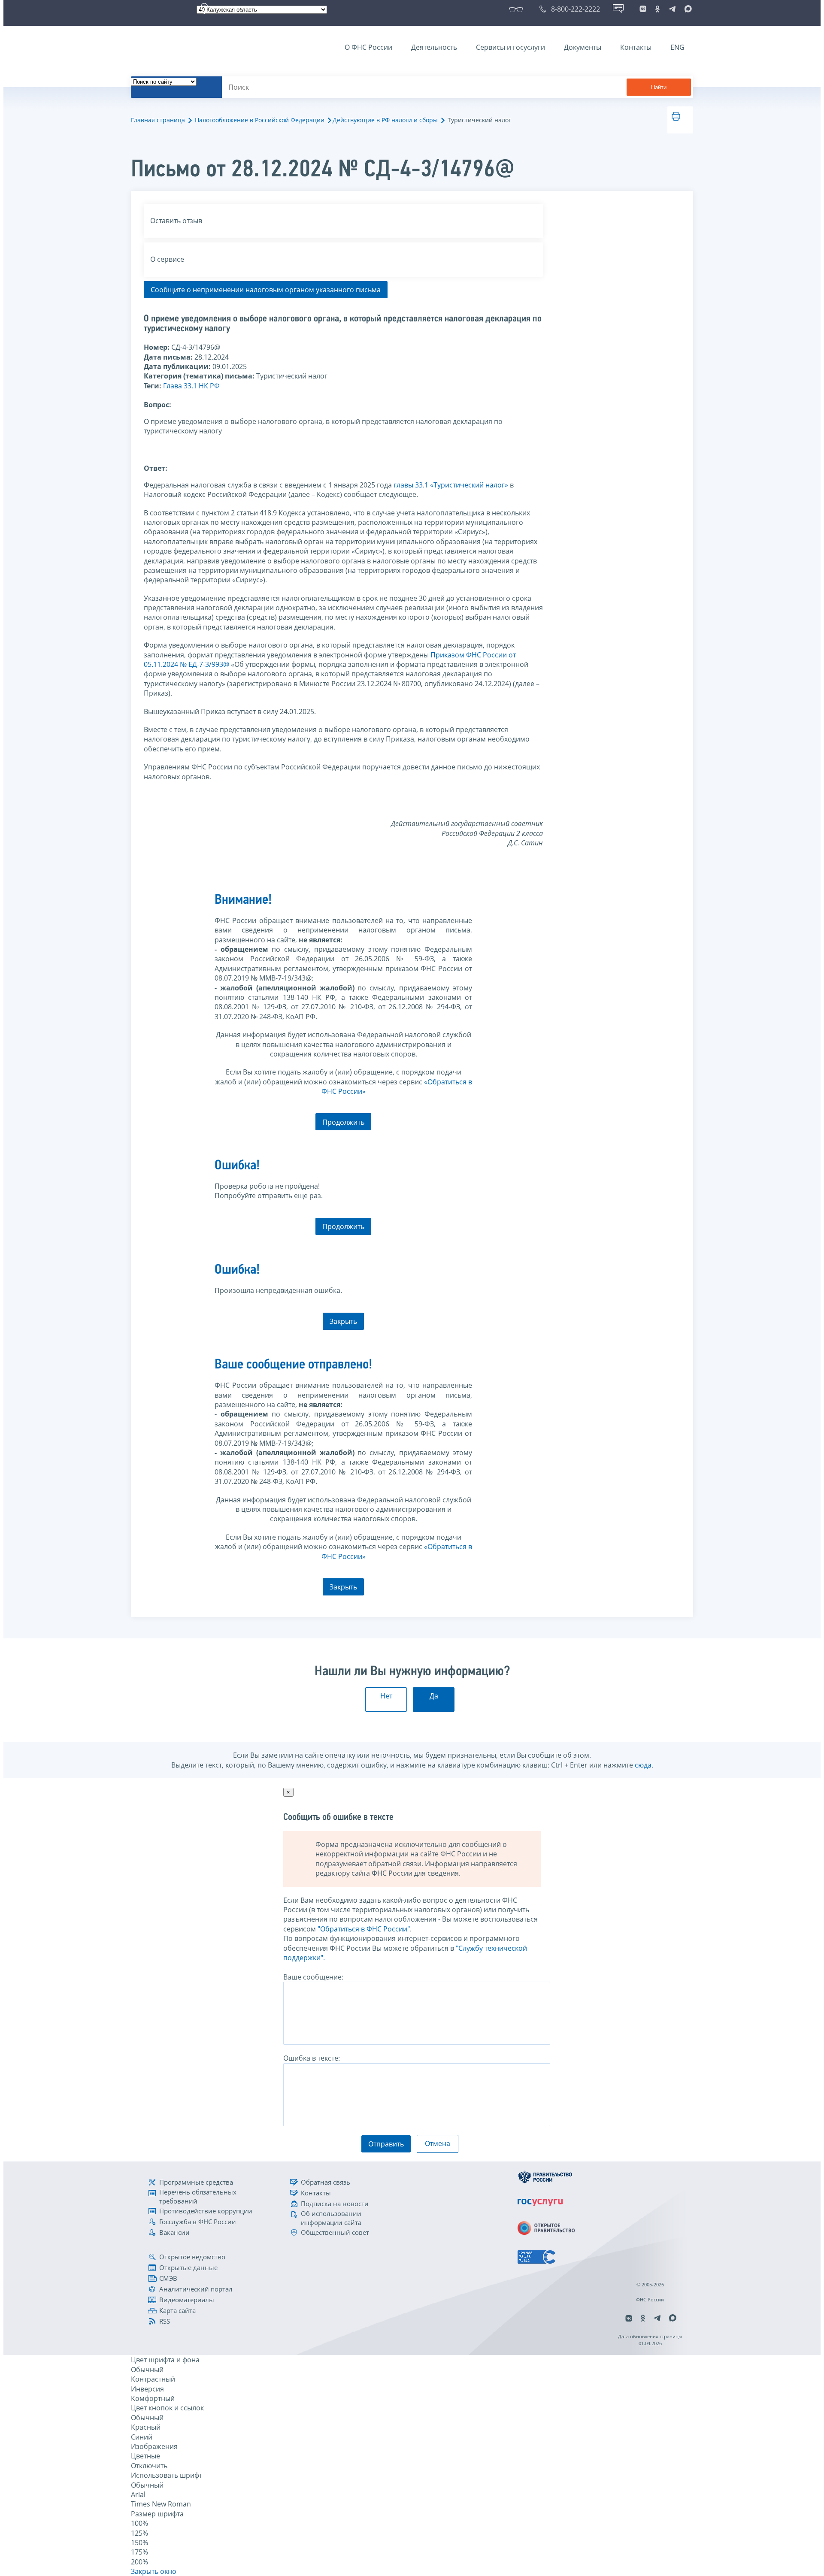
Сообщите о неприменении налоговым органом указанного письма (266, 290)
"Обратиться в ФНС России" (364, 1929)
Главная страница (158, 120)
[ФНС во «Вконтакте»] (643, 9)
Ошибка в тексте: (312, 2058)
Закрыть (343, 1321)
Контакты (636, 47)
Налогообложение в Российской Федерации (260, 120)
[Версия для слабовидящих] (518, 9)
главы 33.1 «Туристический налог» (451, 485)
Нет (386, 1696)
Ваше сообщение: (313, 1977)
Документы (583, 47)
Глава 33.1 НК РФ (191, 386)
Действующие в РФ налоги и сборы (385, 120)
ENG (677, 47)
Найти (659, 87)
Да (434, 1696)
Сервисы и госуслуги (510, 47)
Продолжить (343, 1122)
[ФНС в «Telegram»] (672, 9)
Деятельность (434, 47)
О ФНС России (368, 47)
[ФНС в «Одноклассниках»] (657, 9)
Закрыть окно (154, 2571)
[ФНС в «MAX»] (687, 9)
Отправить (386, 2144)
